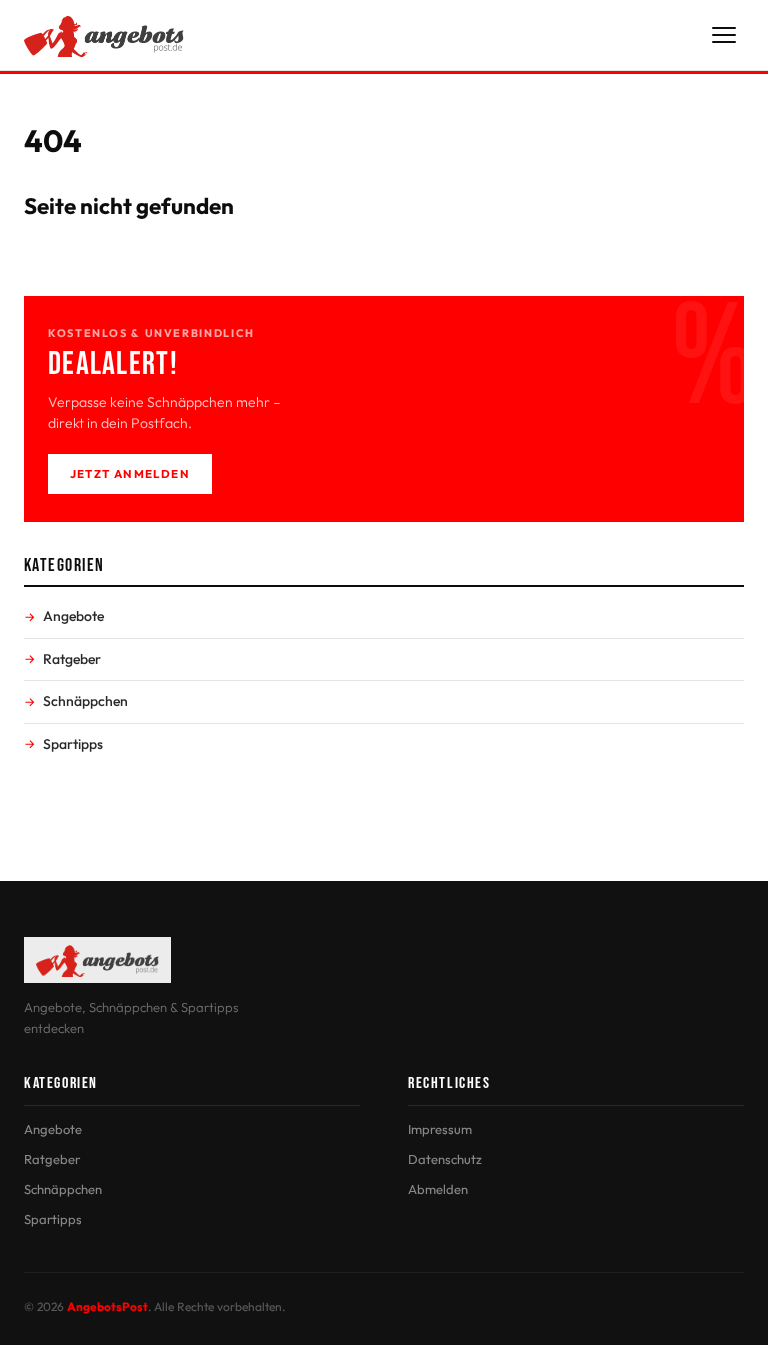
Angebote (73, 616)
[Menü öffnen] (724, 35)
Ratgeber (72, 659)
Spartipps (73, 744)
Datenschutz (445, 1159)
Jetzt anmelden (130, 473)
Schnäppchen (85, 701)
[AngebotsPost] (104, 35)
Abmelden (438, 1189)
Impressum (440, 1129)
